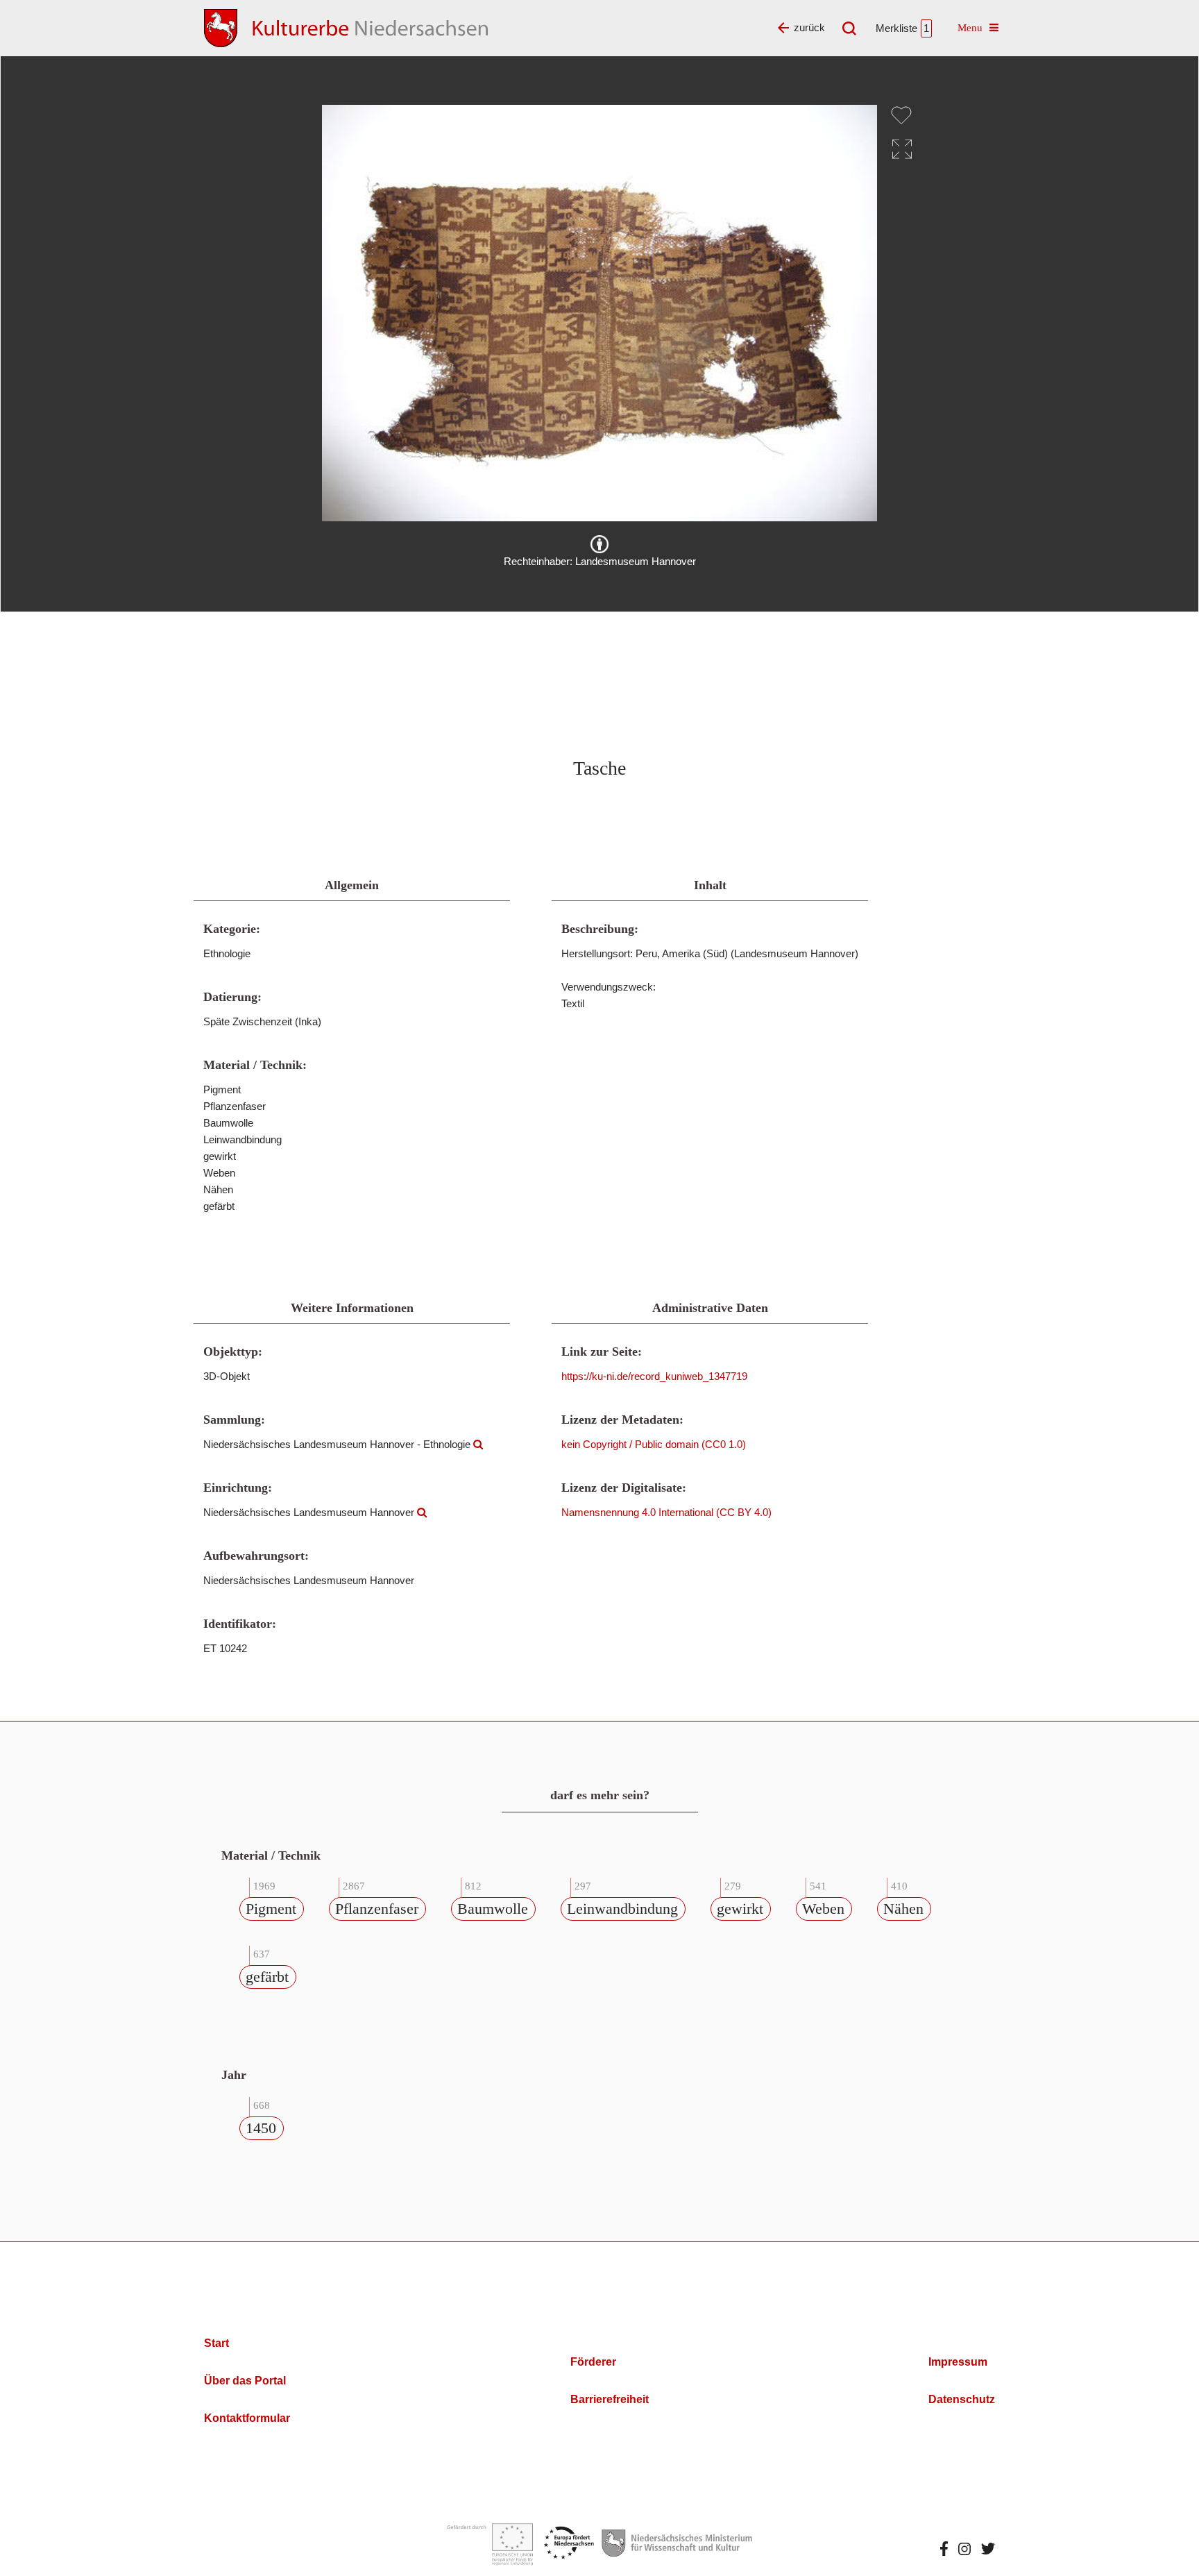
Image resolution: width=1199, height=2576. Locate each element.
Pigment (271, 1909)
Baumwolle (493, 1909)
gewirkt (740, 1909)
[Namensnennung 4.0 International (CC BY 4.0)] (599, 544)
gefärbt (267, 1977)
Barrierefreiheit (610, 2399)
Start (216, 2343)
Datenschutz (962, 2399)
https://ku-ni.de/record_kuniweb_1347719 (654, 1376)
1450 (261, 2128)
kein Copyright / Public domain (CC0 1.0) (654, 1444)
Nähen (903, 1909)
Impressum (958, 2362)
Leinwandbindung (622, 1909)
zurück (809, 27)
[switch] (901, 115)
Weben (823, 1909)
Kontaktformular (247, 2418)
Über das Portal (245, 2381)
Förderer (593, 2362)
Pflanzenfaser (377, 1909)
